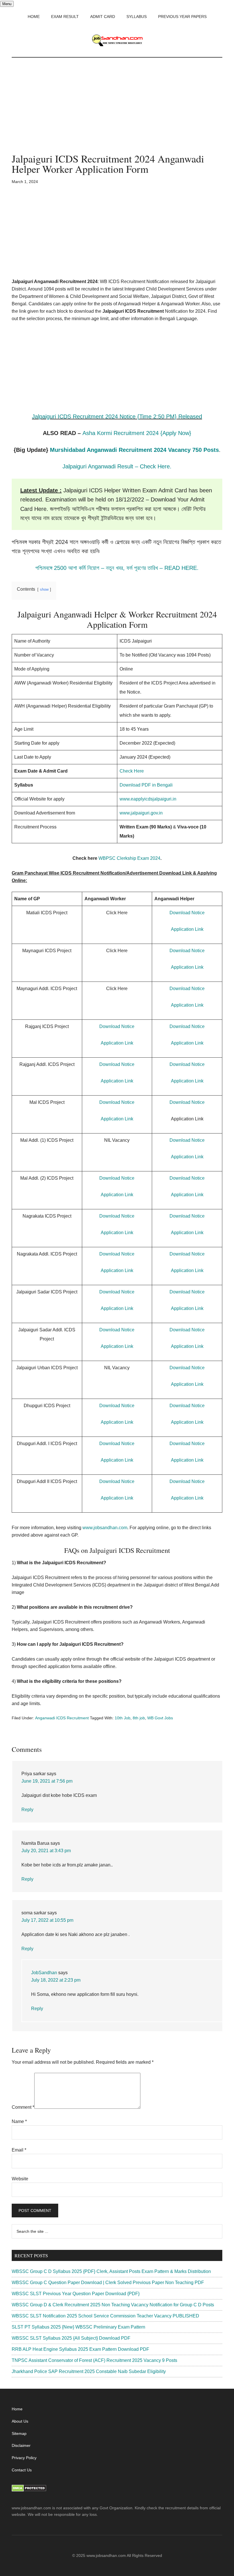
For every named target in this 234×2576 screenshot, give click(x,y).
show (44, 589)
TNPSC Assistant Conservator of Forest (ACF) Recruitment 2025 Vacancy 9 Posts (94, 2360)
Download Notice (187, 913)
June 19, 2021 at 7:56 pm (47, 1781)
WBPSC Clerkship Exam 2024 (129, 858)
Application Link (187, 929)
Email (19, 2150)
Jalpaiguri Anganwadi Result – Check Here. (117, 466)
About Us (20, 2421)
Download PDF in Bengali (146, 785)
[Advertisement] (117, 111)
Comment (23, 2107)
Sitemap (19, 2433)
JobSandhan (44, 1973)
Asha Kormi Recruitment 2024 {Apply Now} (137, 433)
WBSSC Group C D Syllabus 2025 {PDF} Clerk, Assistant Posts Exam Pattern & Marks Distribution (111, 2271)
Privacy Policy (24, 2458)
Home (17, 2409)
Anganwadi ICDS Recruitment (62, 1718)
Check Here (132, 771)
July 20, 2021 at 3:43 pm (46, 1851)
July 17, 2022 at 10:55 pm (47, 1920)
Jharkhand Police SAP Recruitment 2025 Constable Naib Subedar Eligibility (89, 2371)
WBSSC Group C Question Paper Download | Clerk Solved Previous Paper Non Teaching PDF (108, 2283)
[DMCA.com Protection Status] (29, 2490)
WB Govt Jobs (160, 1718)
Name (19, 2121)
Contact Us (22, 2470)
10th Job (123, 1718)
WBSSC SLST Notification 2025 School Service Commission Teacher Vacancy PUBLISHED (105, 2316)
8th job (139, 1718)
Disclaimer (21, 2445)
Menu (7, 4)
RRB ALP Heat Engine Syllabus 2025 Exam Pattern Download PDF (80, 2349)
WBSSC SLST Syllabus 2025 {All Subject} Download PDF (71, 2338)
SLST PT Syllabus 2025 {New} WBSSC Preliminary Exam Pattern (78, 2327)
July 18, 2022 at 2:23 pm (56, 1980)
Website (20, 2179)
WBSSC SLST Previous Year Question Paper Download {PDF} (76, 2294)
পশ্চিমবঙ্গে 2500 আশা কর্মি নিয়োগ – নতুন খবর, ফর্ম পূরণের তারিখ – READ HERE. (117, 568)
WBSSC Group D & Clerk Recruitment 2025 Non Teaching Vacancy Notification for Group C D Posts (113, 2305)
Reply (27, 1810)
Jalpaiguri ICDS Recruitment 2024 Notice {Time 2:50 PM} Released (117, 417)
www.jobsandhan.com (105, 1528)
